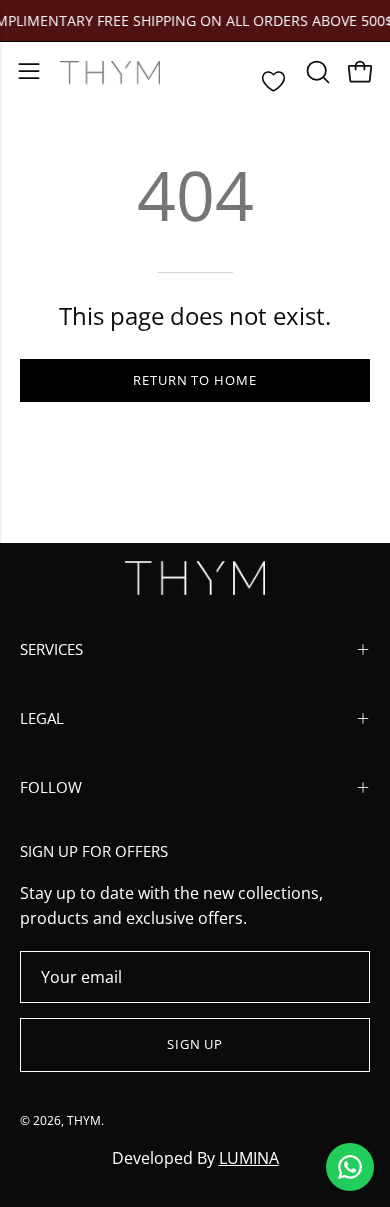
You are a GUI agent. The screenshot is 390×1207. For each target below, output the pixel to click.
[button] (316, 72)
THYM (84, 1120)
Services (51, 649)
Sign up (195, 1044)
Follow (51, 787)
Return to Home (195, 380)
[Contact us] (350, 1167)
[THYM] (110, 72)
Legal (42, 718)
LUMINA (249, 1158)
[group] (195, 20)
